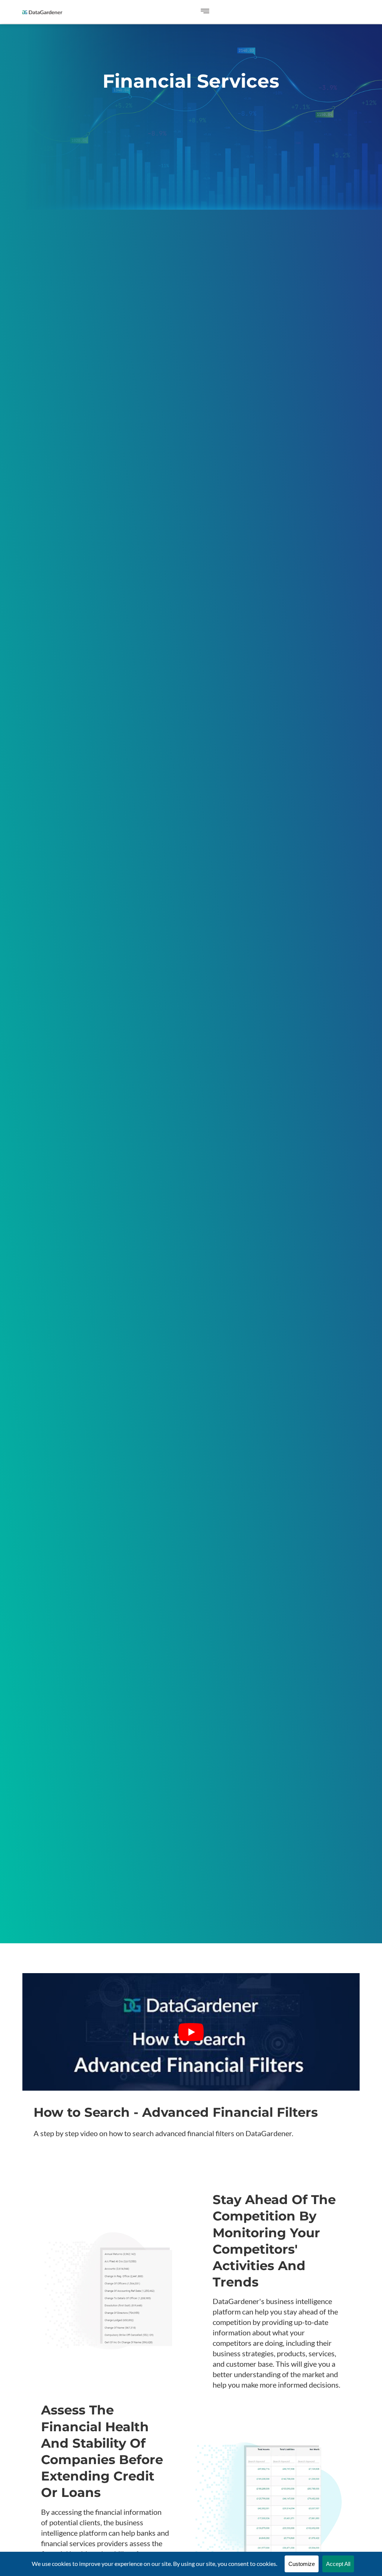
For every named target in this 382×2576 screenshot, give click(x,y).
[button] (205, 12)
